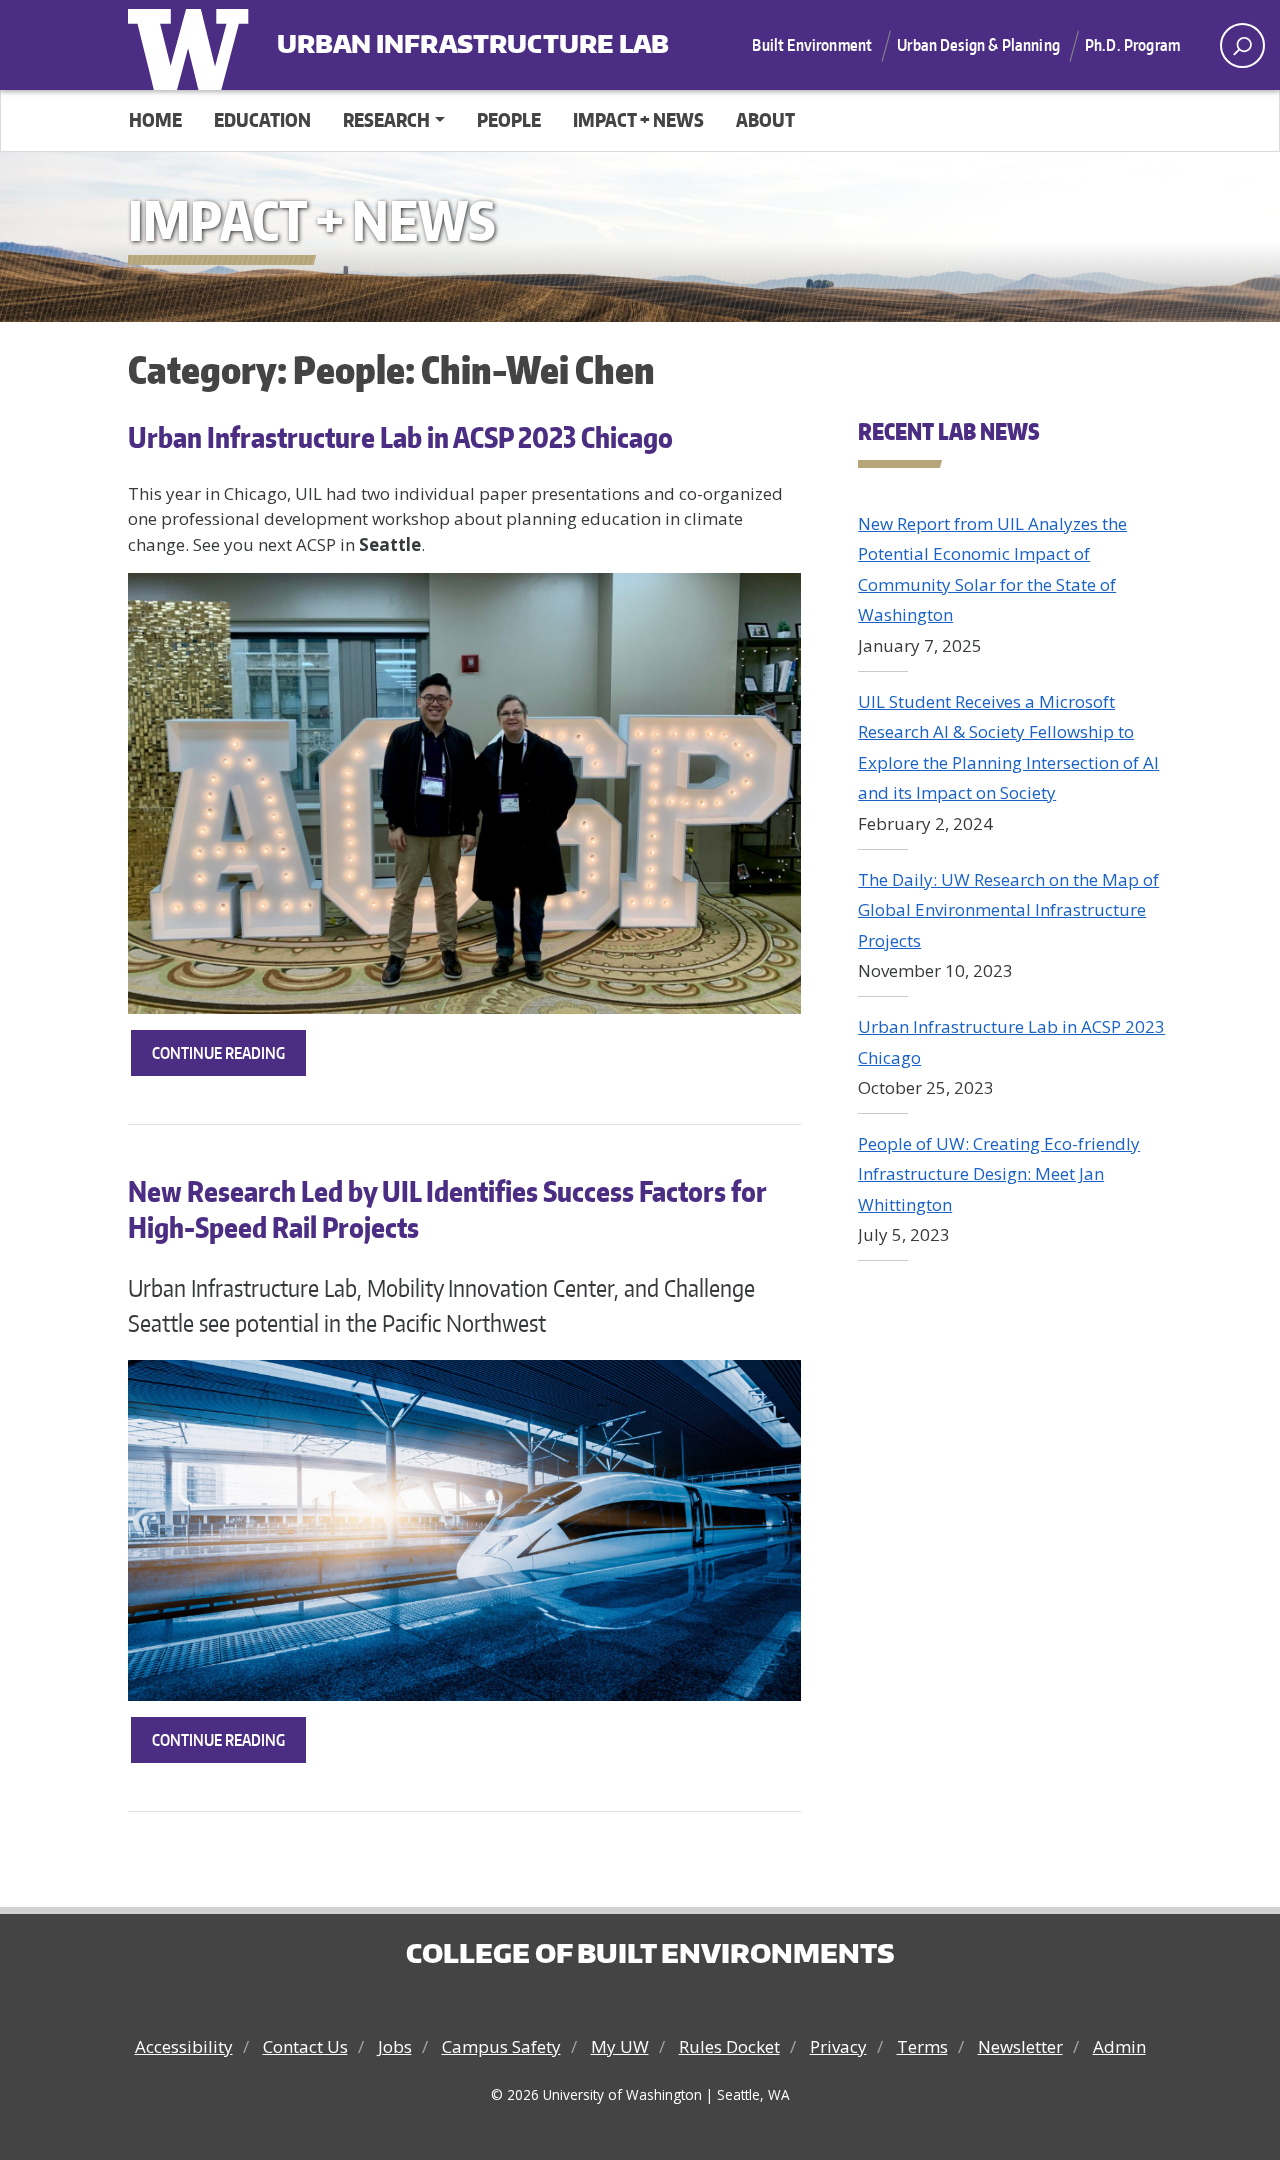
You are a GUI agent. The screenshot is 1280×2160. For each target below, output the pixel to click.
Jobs (395, 2046)
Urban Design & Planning (978, 45)
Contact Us (305, 2046)
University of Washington (193, 45)
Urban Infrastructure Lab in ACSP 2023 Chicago (400, 437)
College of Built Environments (650, 1953)
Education (262, 119)
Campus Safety (501, 2046)
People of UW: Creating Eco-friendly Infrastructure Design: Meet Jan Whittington (999, 1174)
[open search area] (1242, 45)
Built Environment (812, 45)
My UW (620, 2046)
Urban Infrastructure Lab (401, 36)
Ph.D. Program (1132, 45)
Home (155, 119)
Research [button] (386, 119)
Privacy (838, 2046)
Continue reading (229, 1059)
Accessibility (184, 2046)
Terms (922, 2046)
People (509, 119)
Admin (1119, 2046)
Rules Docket (729, 2046)
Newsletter (1020, 2046)
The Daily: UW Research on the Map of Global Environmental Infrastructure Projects (1008, 910)
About (765, 119)
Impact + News (638, 119)
